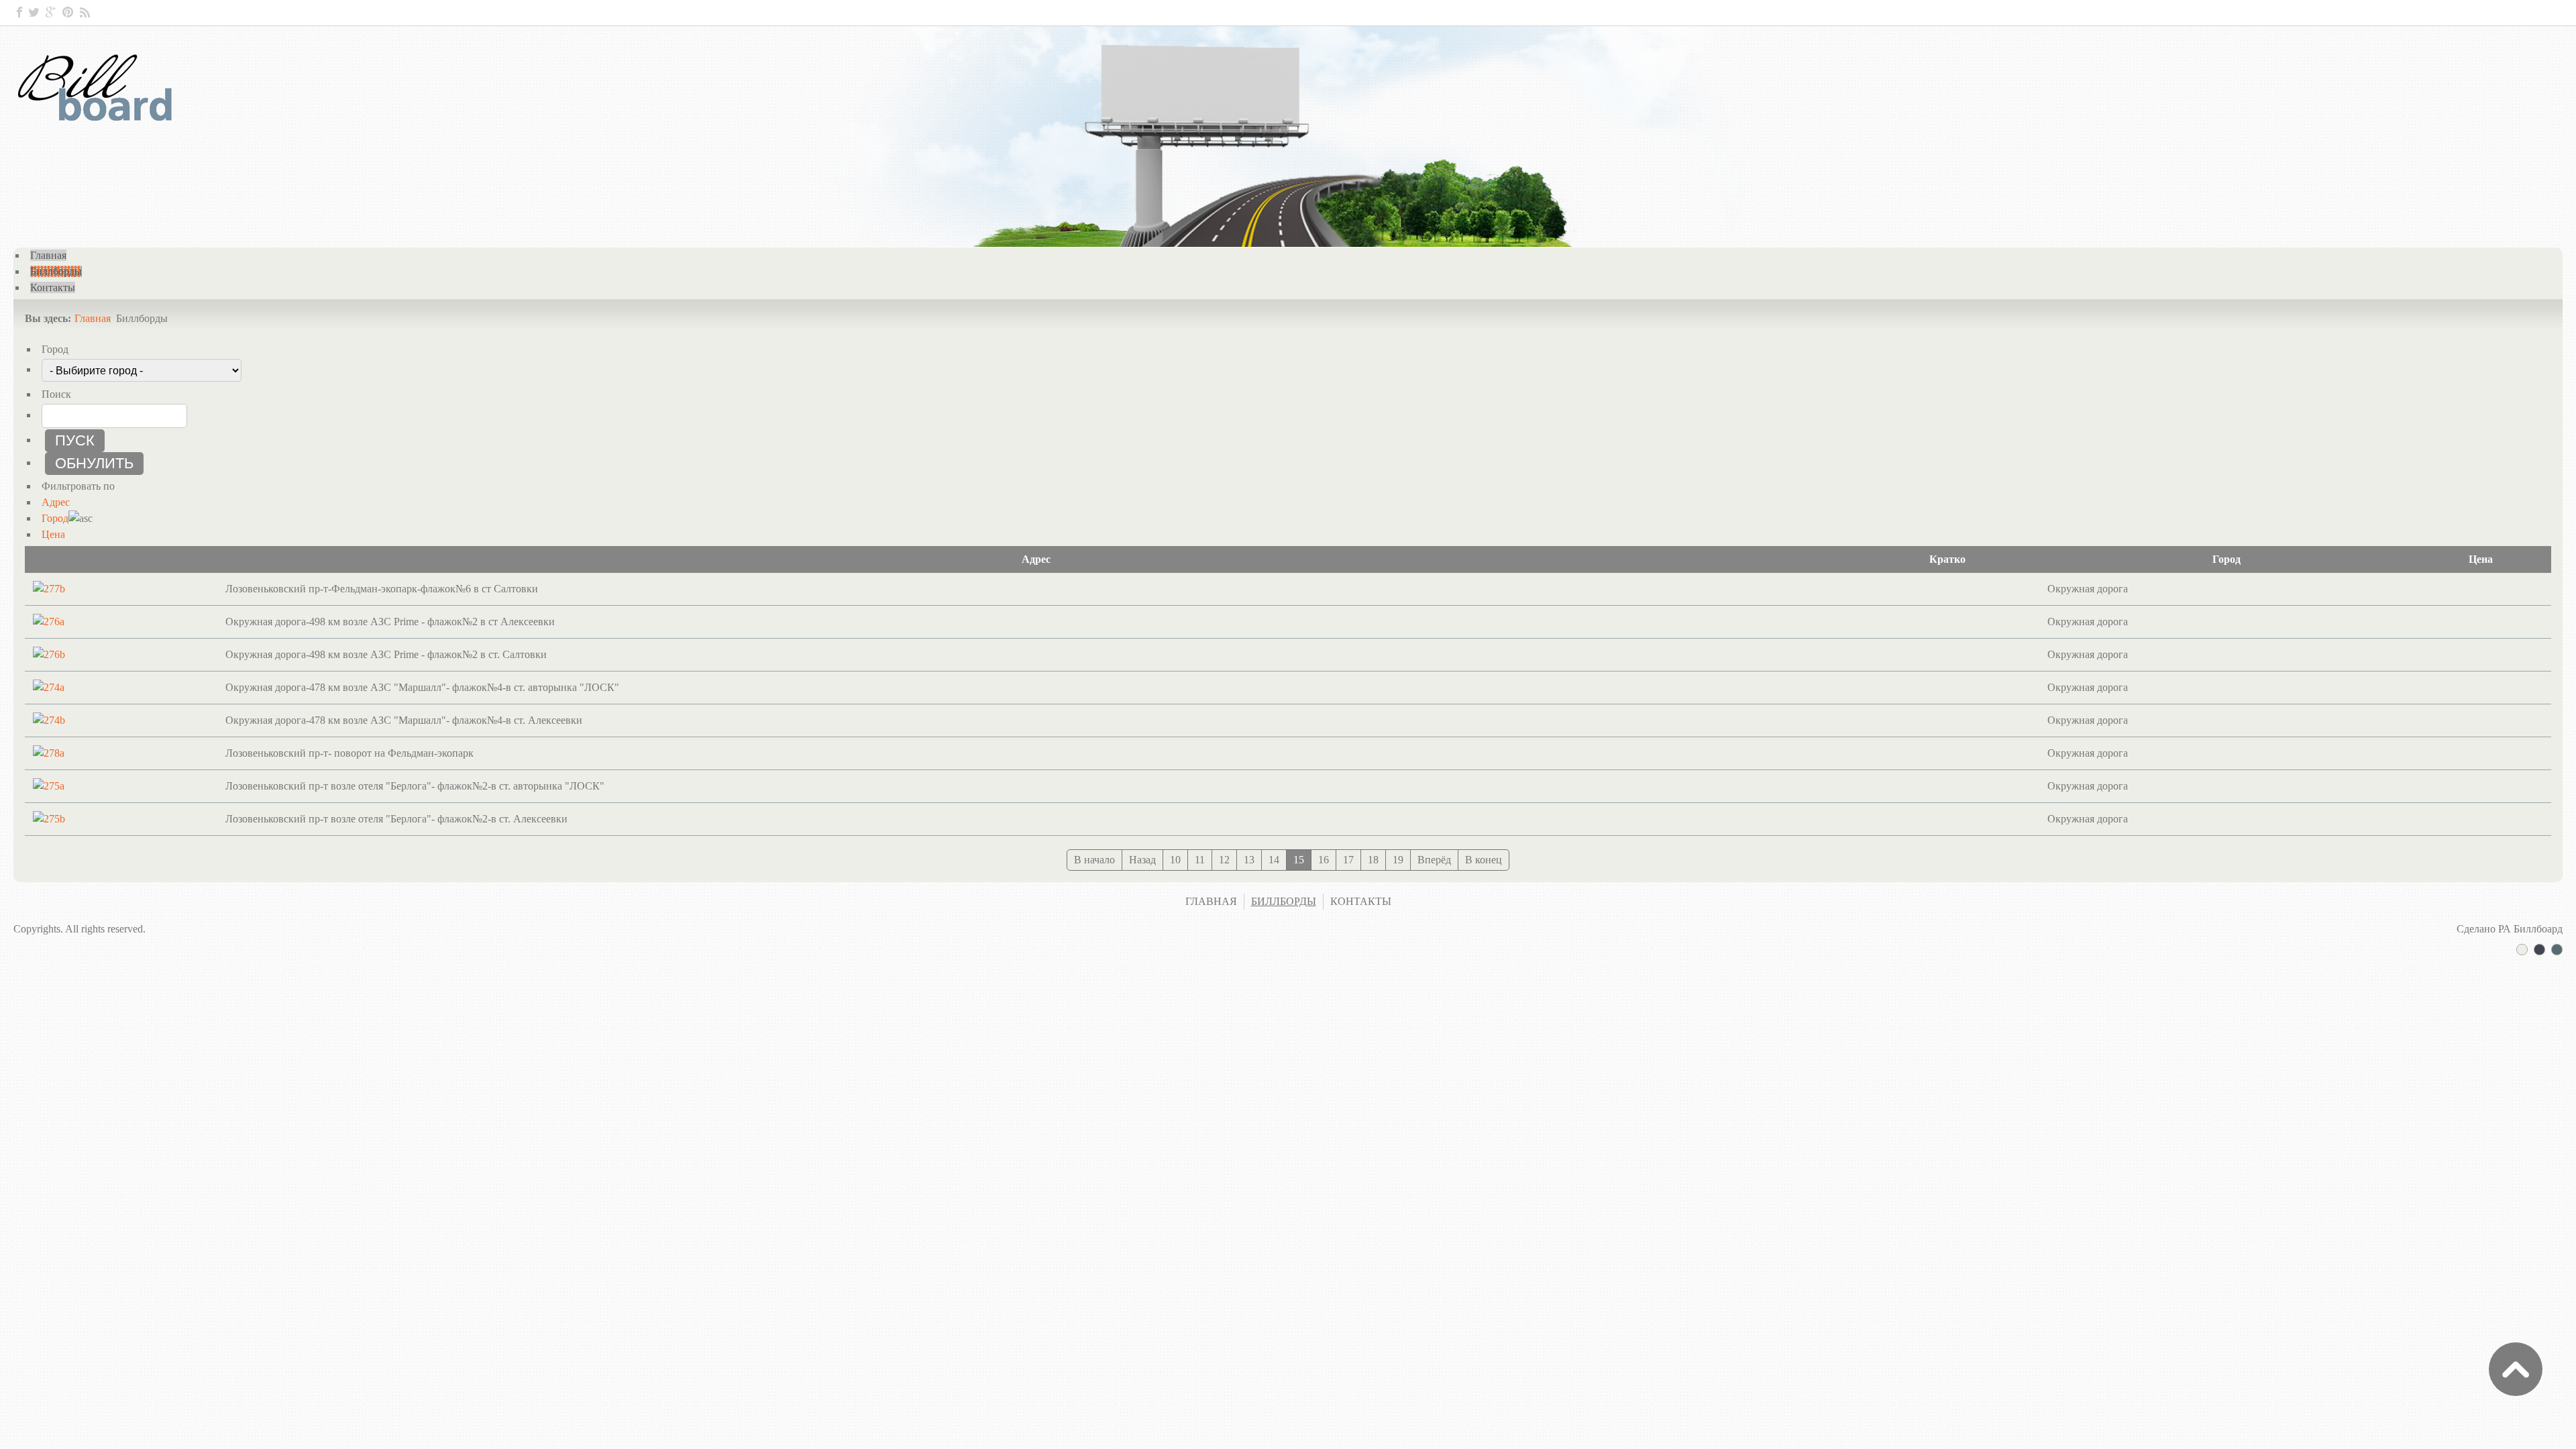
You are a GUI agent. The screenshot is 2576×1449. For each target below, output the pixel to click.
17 (1348, 860)
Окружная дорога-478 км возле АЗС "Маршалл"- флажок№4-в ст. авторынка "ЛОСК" (422, 687)
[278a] (49, 753)
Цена (53, 534)
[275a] (49, 786)
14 (1274, 860)
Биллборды (1284, 901)
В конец (1484, 860)
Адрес (56, 502)
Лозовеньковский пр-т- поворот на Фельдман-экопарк (350, 753)
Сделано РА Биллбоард (2510, 929)
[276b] (49, 654)
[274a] (49, 687)
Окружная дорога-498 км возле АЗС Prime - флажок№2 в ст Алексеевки (390, 622)
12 (1224, 860)
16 (1324, 860)
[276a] (49, 622)
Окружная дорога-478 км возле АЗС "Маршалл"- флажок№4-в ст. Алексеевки (404, 720)
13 (1249, 860)
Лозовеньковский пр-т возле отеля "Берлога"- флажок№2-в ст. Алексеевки (396, 819)
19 (1398, 860)
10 (1175, 860)
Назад (1142, 860)
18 (1373, 860)
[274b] (49, 720)
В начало (1094, 860)
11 (1200, 860)
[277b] (49, 589)
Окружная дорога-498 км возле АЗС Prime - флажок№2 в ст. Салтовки (386, 654)
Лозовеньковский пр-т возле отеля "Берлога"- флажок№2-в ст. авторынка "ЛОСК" (415, 786)
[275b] (49, 819)
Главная (93, 318)
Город (55, 518)
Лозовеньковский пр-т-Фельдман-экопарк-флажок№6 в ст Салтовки (382, 589)
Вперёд (1434, 860)
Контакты (1361, 901)
